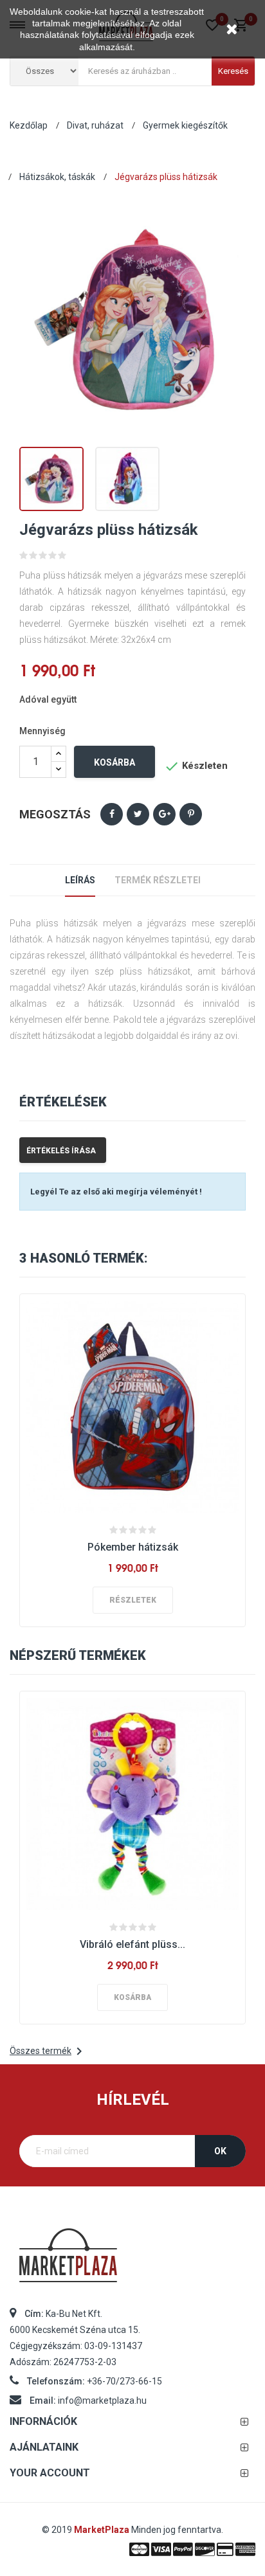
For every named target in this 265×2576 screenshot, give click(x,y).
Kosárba (114, 762)
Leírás (80, 880)
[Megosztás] (112, 814)
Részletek (133, 1600)
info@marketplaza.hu (102, 2400)
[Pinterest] (191, 814)
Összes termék (48, 2051)
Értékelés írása (61, 1151)
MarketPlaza (103, 2530)
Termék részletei (158, 880)
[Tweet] (138, 814)
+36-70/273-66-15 (124, 2381)
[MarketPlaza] (132, 2261)
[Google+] (164, 814)
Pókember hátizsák (133, 1547)
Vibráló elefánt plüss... (132, 1944)
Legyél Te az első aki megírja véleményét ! (116, 1192)
